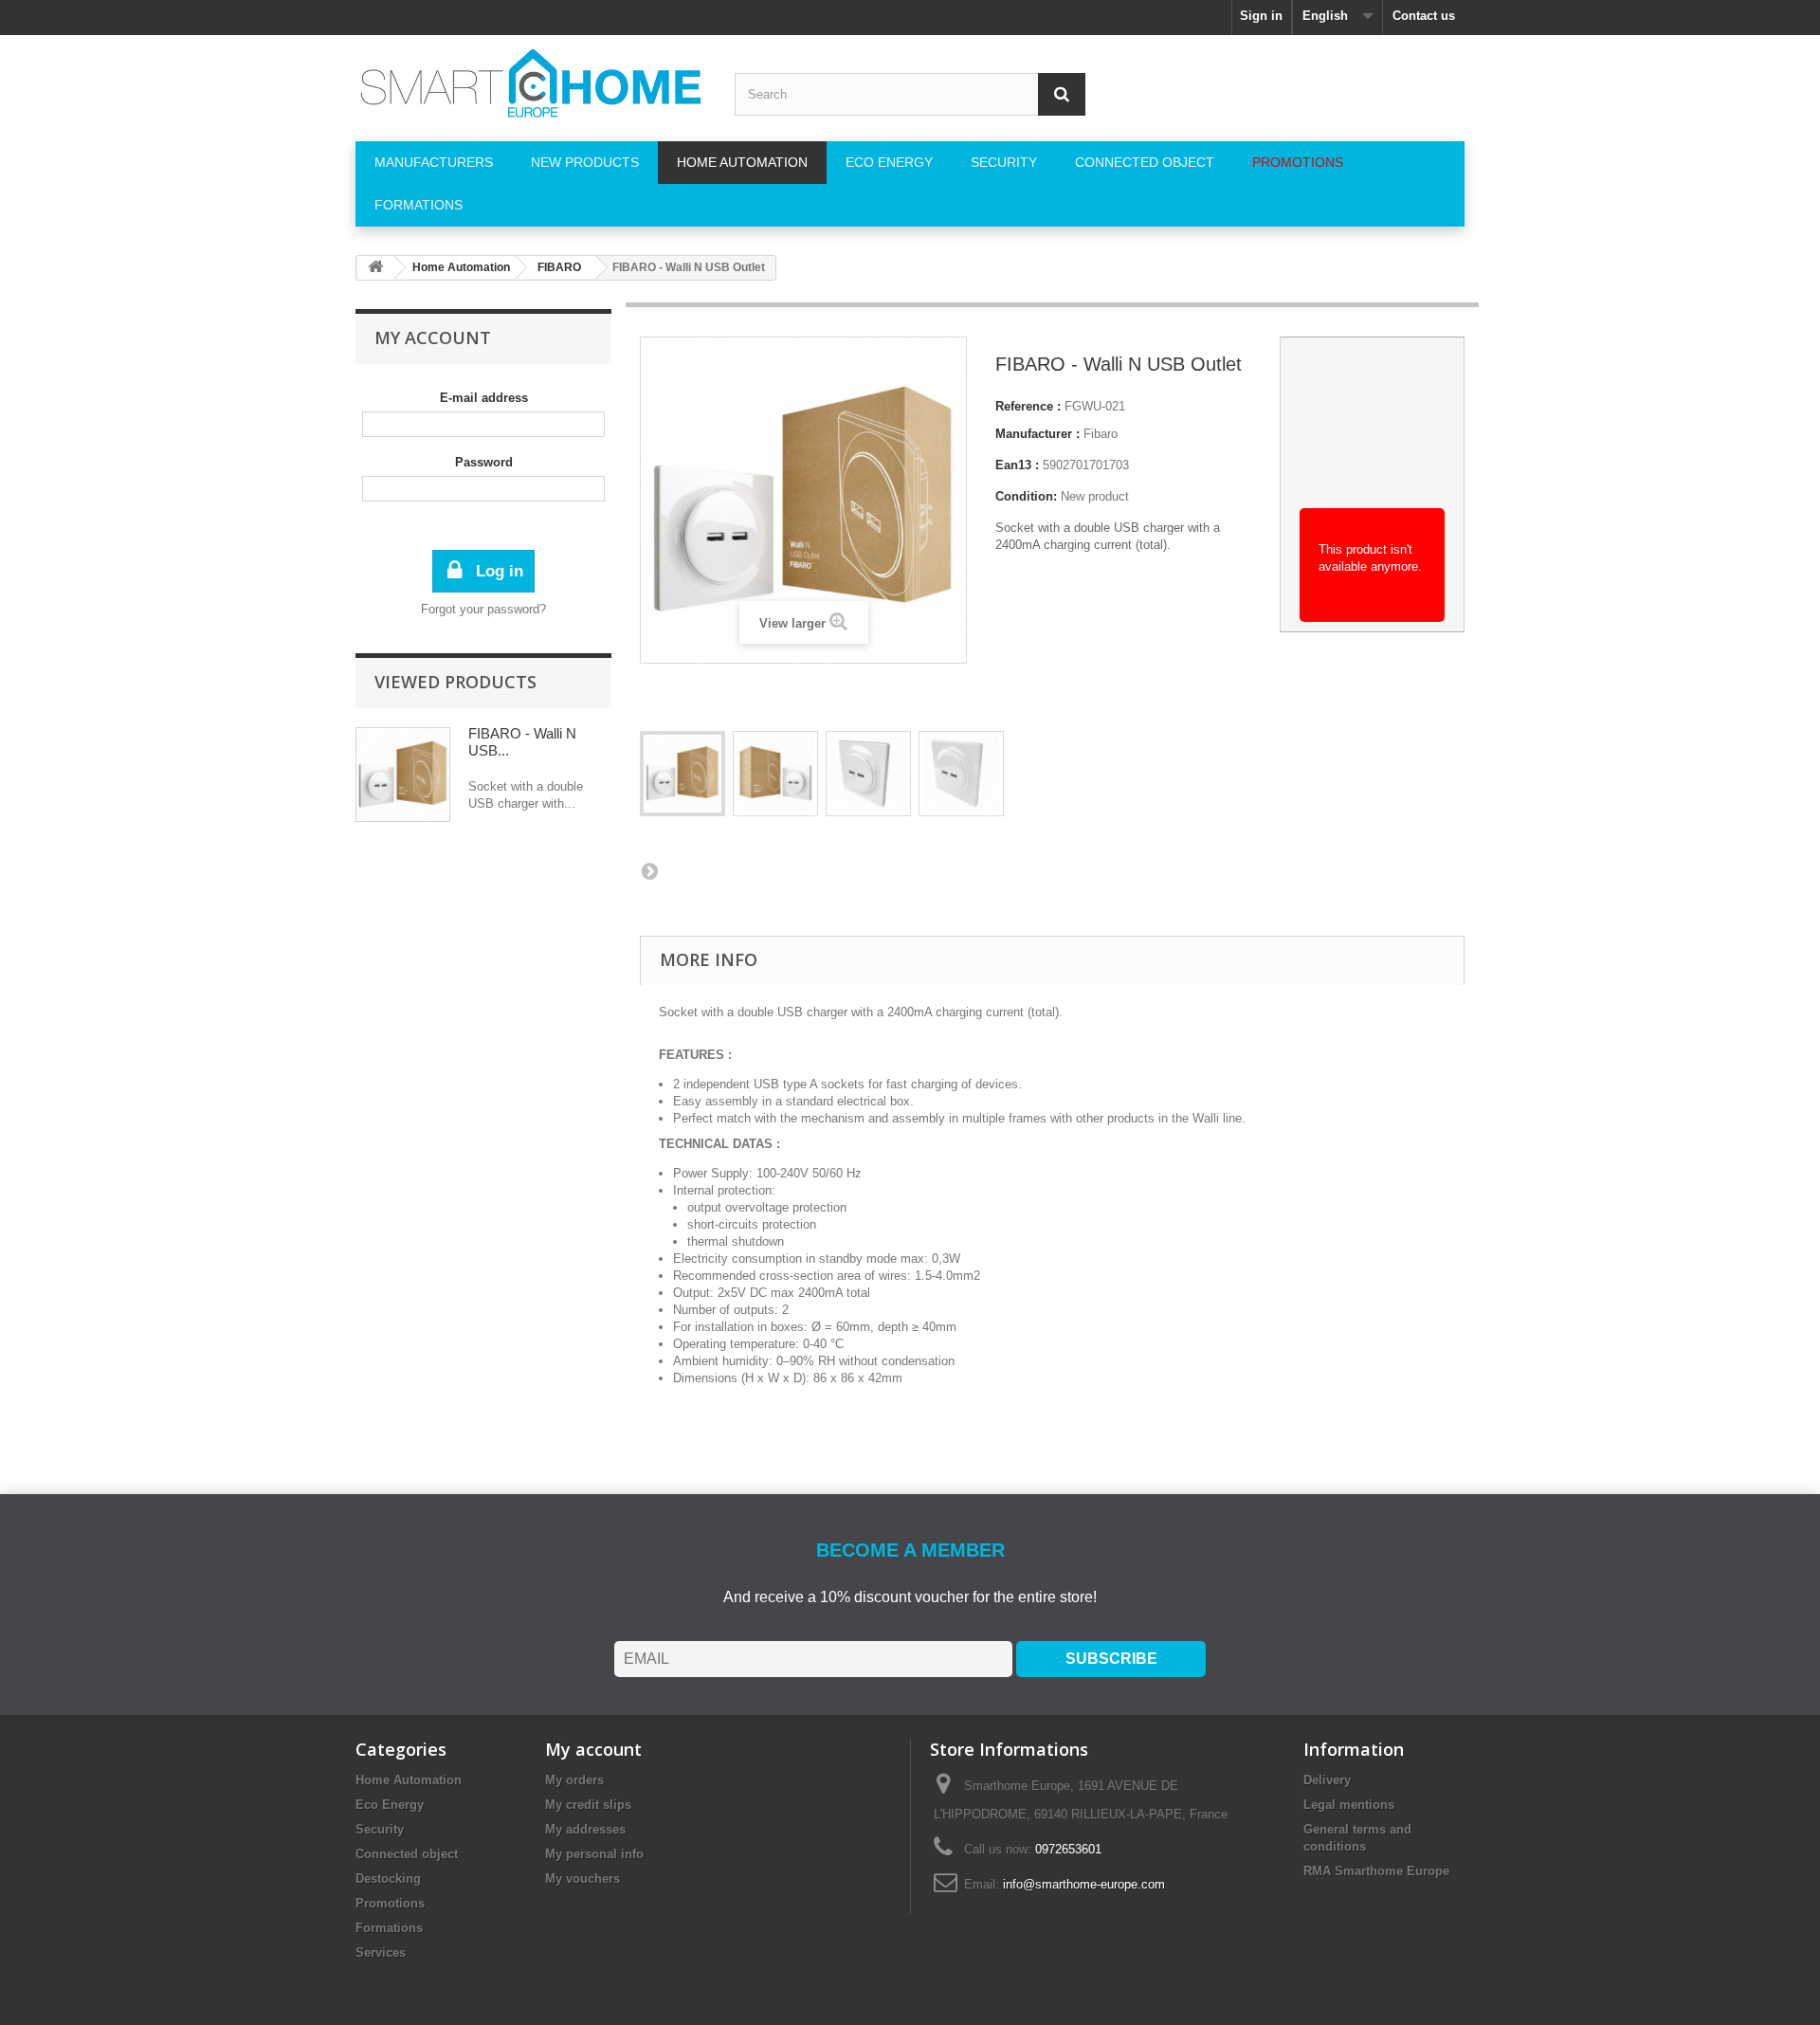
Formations (389, 1928)
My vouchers (582, 1879)
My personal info (594, 1854)
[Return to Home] (375, 268)
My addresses (585, 1829)
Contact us (1424, 16)
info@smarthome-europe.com (1084, 1884)
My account (433, 337)
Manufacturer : (1037, 434)
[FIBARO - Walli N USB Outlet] (682, 774)
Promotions (390, 1903)
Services (381, 1952)
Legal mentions (1349, 1805)
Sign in (1261, 16)
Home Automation (409, 1780)
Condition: (1026, 496)
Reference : (1028, 406)
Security (380, 1829)
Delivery (1327, 1780)
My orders (574, 1780)
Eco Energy (390, 1805)
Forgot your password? (483, 609)
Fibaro (1101, 434)
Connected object (407, 1854)
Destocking (388, 1879)
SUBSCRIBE (1111, 1659)
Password (484, 462)
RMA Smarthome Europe (1376, 1871)
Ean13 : (1017, 465)
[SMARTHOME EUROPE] (531, 83)
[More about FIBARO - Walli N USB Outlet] (403, 775)
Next (649, 870)
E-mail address (484, 398)
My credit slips (588, 1805)
